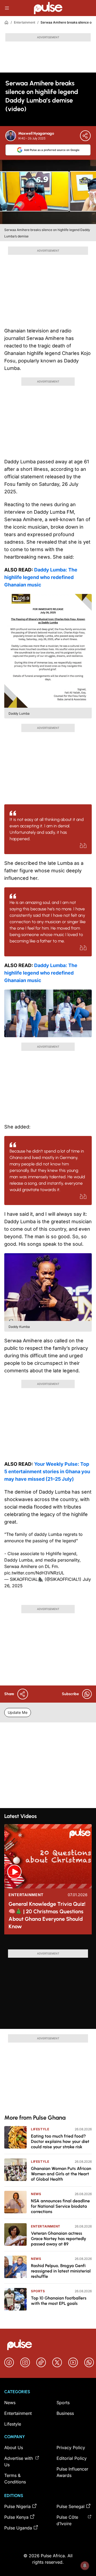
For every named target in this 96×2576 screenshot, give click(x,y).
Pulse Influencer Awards (72, 2472)
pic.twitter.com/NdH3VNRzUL (34, 1573)
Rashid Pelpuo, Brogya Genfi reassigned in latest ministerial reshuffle (61, 2271)
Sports (38, 2291)
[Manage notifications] (85, 2566)
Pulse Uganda (18, 2528)
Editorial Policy (72, 2458)
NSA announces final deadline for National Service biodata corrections (60, 2206)
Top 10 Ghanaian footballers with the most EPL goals (59, 2301)
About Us (14, 2448)
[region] (48, 1944)
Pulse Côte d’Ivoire (67, 2520)
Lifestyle (40, 2129)
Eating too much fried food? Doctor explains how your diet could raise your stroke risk (60, 2141)
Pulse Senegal (71, 2506)
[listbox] (48, 1944)
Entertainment (25, 22)
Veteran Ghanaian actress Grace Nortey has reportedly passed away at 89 (59, 2239)
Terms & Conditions (15, 2479)
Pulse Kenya (16, 2517)
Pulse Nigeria (17, 2506)
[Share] (85, 136)
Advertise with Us (19, 2461)
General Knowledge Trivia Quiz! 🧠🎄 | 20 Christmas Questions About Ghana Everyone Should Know (47, 1915)
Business (65, 2413)
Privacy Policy (71, 2448)
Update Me (18, 1712)
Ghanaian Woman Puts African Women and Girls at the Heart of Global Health (61, 2174)
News (36, 2194)
